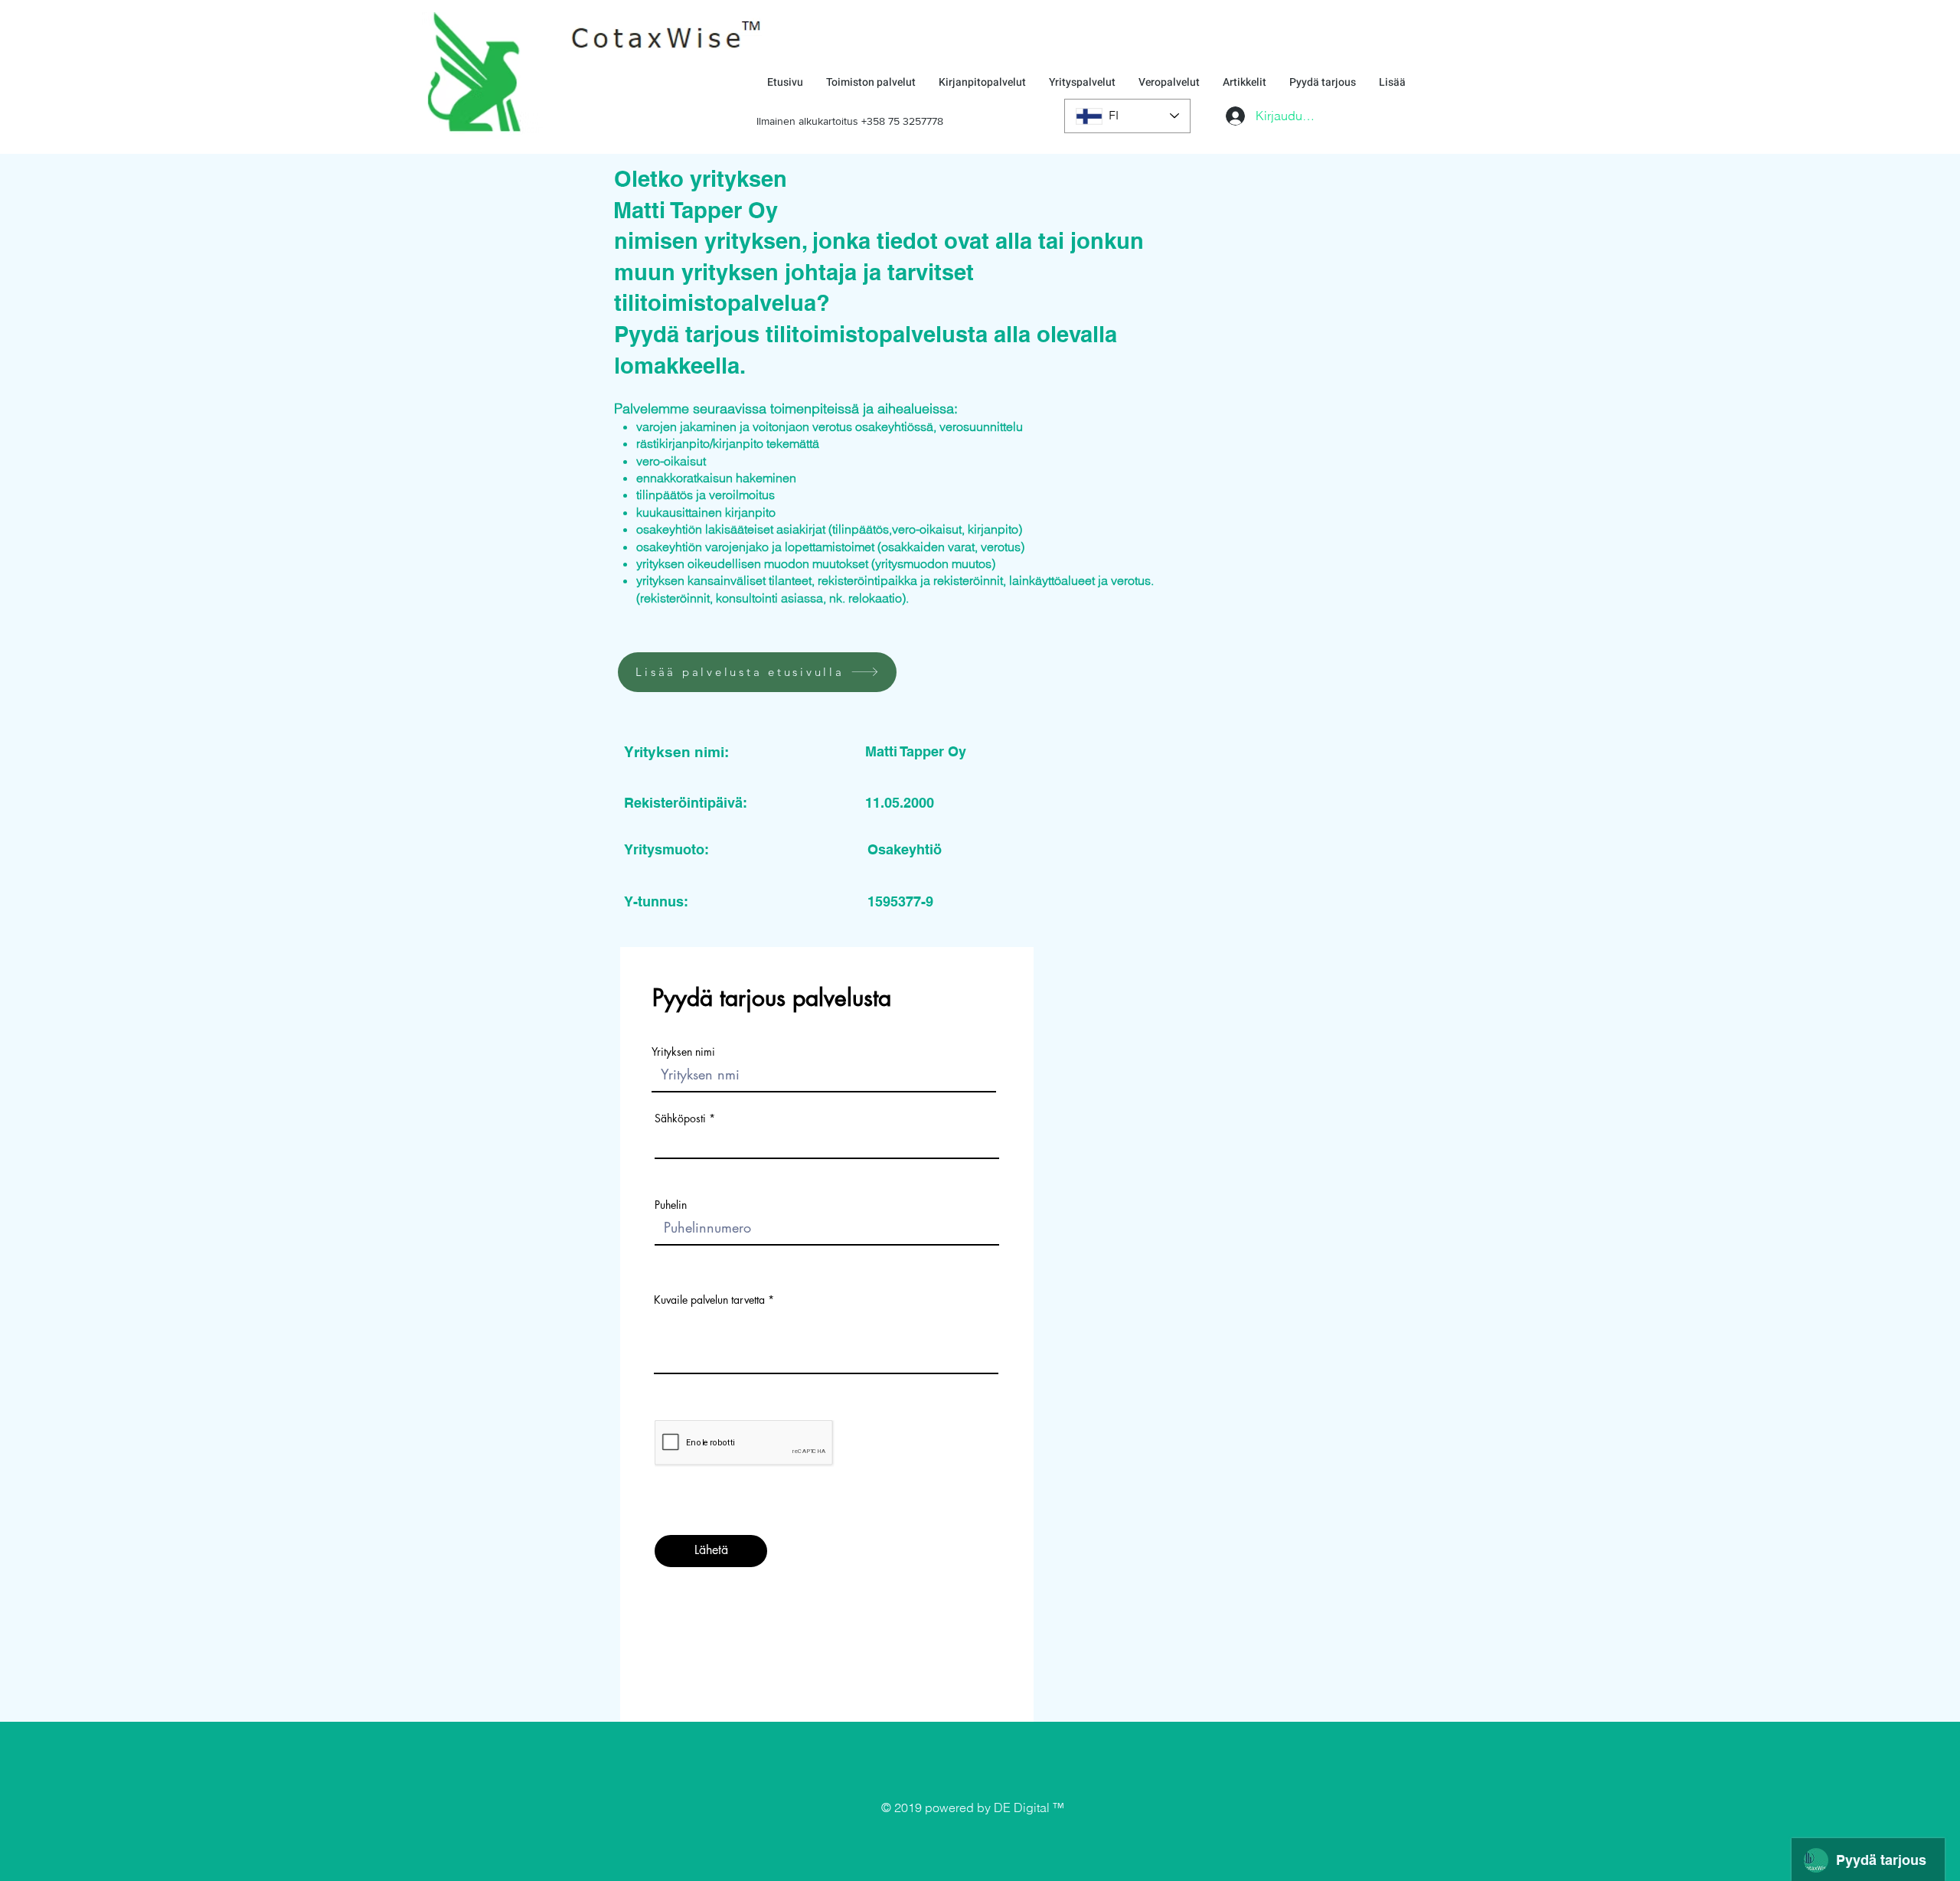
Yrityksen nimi (683, 1052)
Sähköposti (680, 1118)
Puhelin (671, 1205)
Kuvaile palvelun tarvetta (709, 1300)
